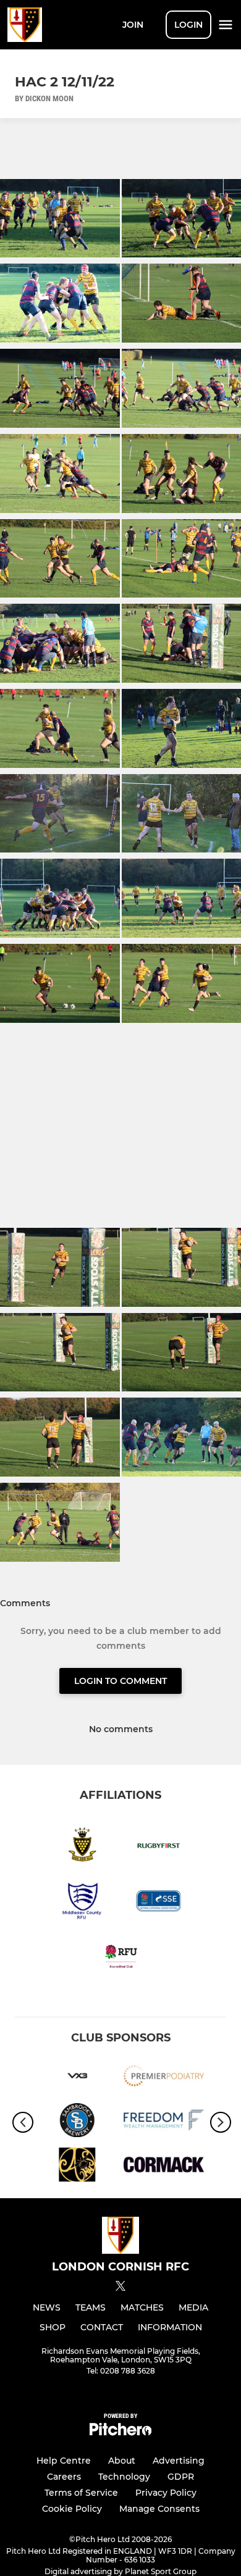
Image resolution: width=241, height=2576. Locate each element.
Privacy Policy (166, 2493)
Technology (124, 2477)
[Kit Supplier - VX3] (77, 2078)
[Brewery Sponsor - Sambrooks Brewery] (77, 2122)
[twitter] (120, 2288)
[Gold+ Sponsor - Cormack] (164, 2167)
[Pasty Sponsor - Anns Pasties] (77, 2167)
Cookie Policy (72, 2509)
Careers (64, 2477)
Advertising (179, 2461)
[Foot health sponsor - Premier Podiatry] (164, 2078)
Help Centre (64, 2461)
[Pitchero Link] (120, 2432)
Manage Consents (159, 2509)
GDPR (181, 2477)
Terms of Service (81, 2493)
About (122, 2461)
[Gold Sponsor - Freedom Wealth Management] (164, 2122)
